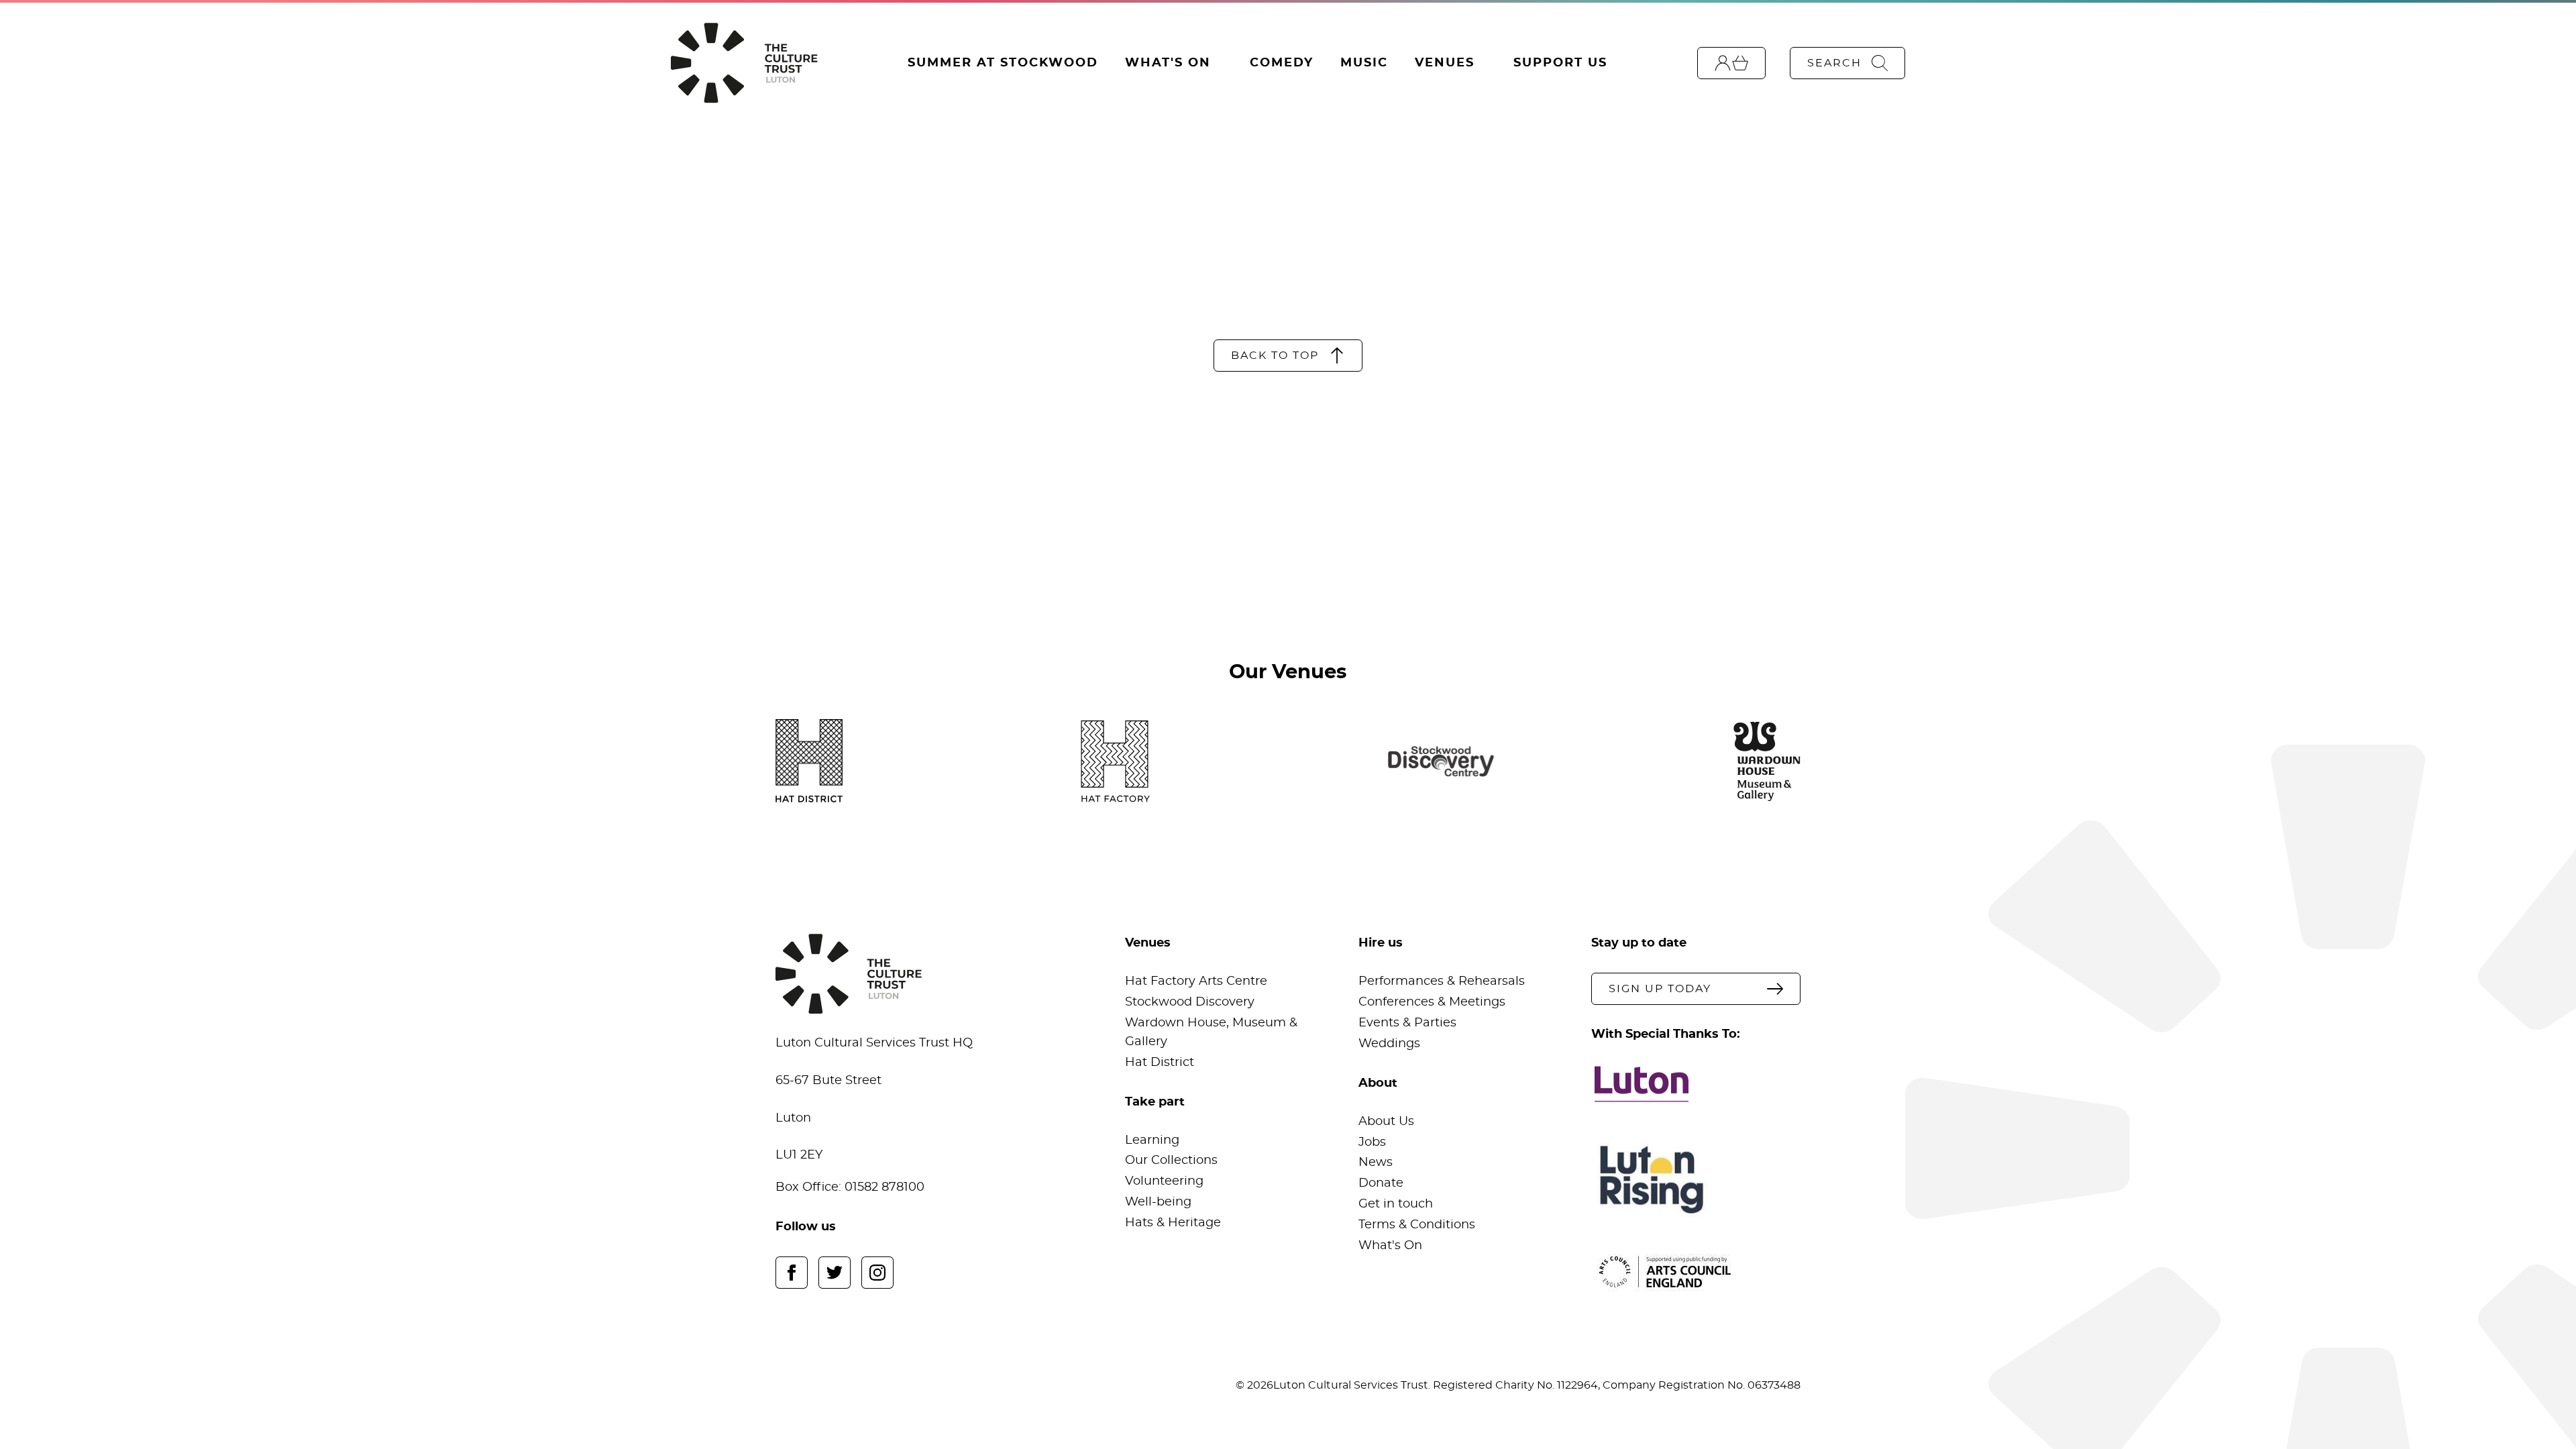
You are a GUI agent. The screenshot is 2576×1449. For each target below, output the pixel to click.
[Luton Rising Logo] (1696, 1180)
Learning (1152, 1140)
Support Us (1560, 63)
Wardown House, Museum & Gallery (1211, 1032)
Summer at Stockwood (1003, 63)
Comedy (1282, 63)
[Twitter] (835, 1273)
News (1376, 1163)
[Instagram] (877, 1273)
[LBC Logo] (1696, 1084)
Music (1364, 63)
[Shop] (1731, 63)
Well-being (1158, 1202)
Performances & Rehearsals (1442, 981)
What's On (1168, 63)
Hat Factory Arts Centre (1196, 981)
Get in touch (1396, 1204)
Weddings (1389, 1044)
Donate (1381, 1183)
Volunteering (1164, 1181)
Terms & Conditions (1417, 1225)
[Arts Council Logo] (1696, 1272)
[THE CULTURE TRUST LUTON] (744, 63)
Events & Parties (1407, 1023)
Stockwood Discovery (1190, 1002)
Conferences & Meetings (1432, 1002)
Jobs (1372, 1142)
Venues (1445, 63)
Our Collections (1171, 1161)
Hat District (1160, 1063)
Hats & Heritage (1173, 1223)
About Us (1386, 1122)
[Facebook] (792, 1273)
